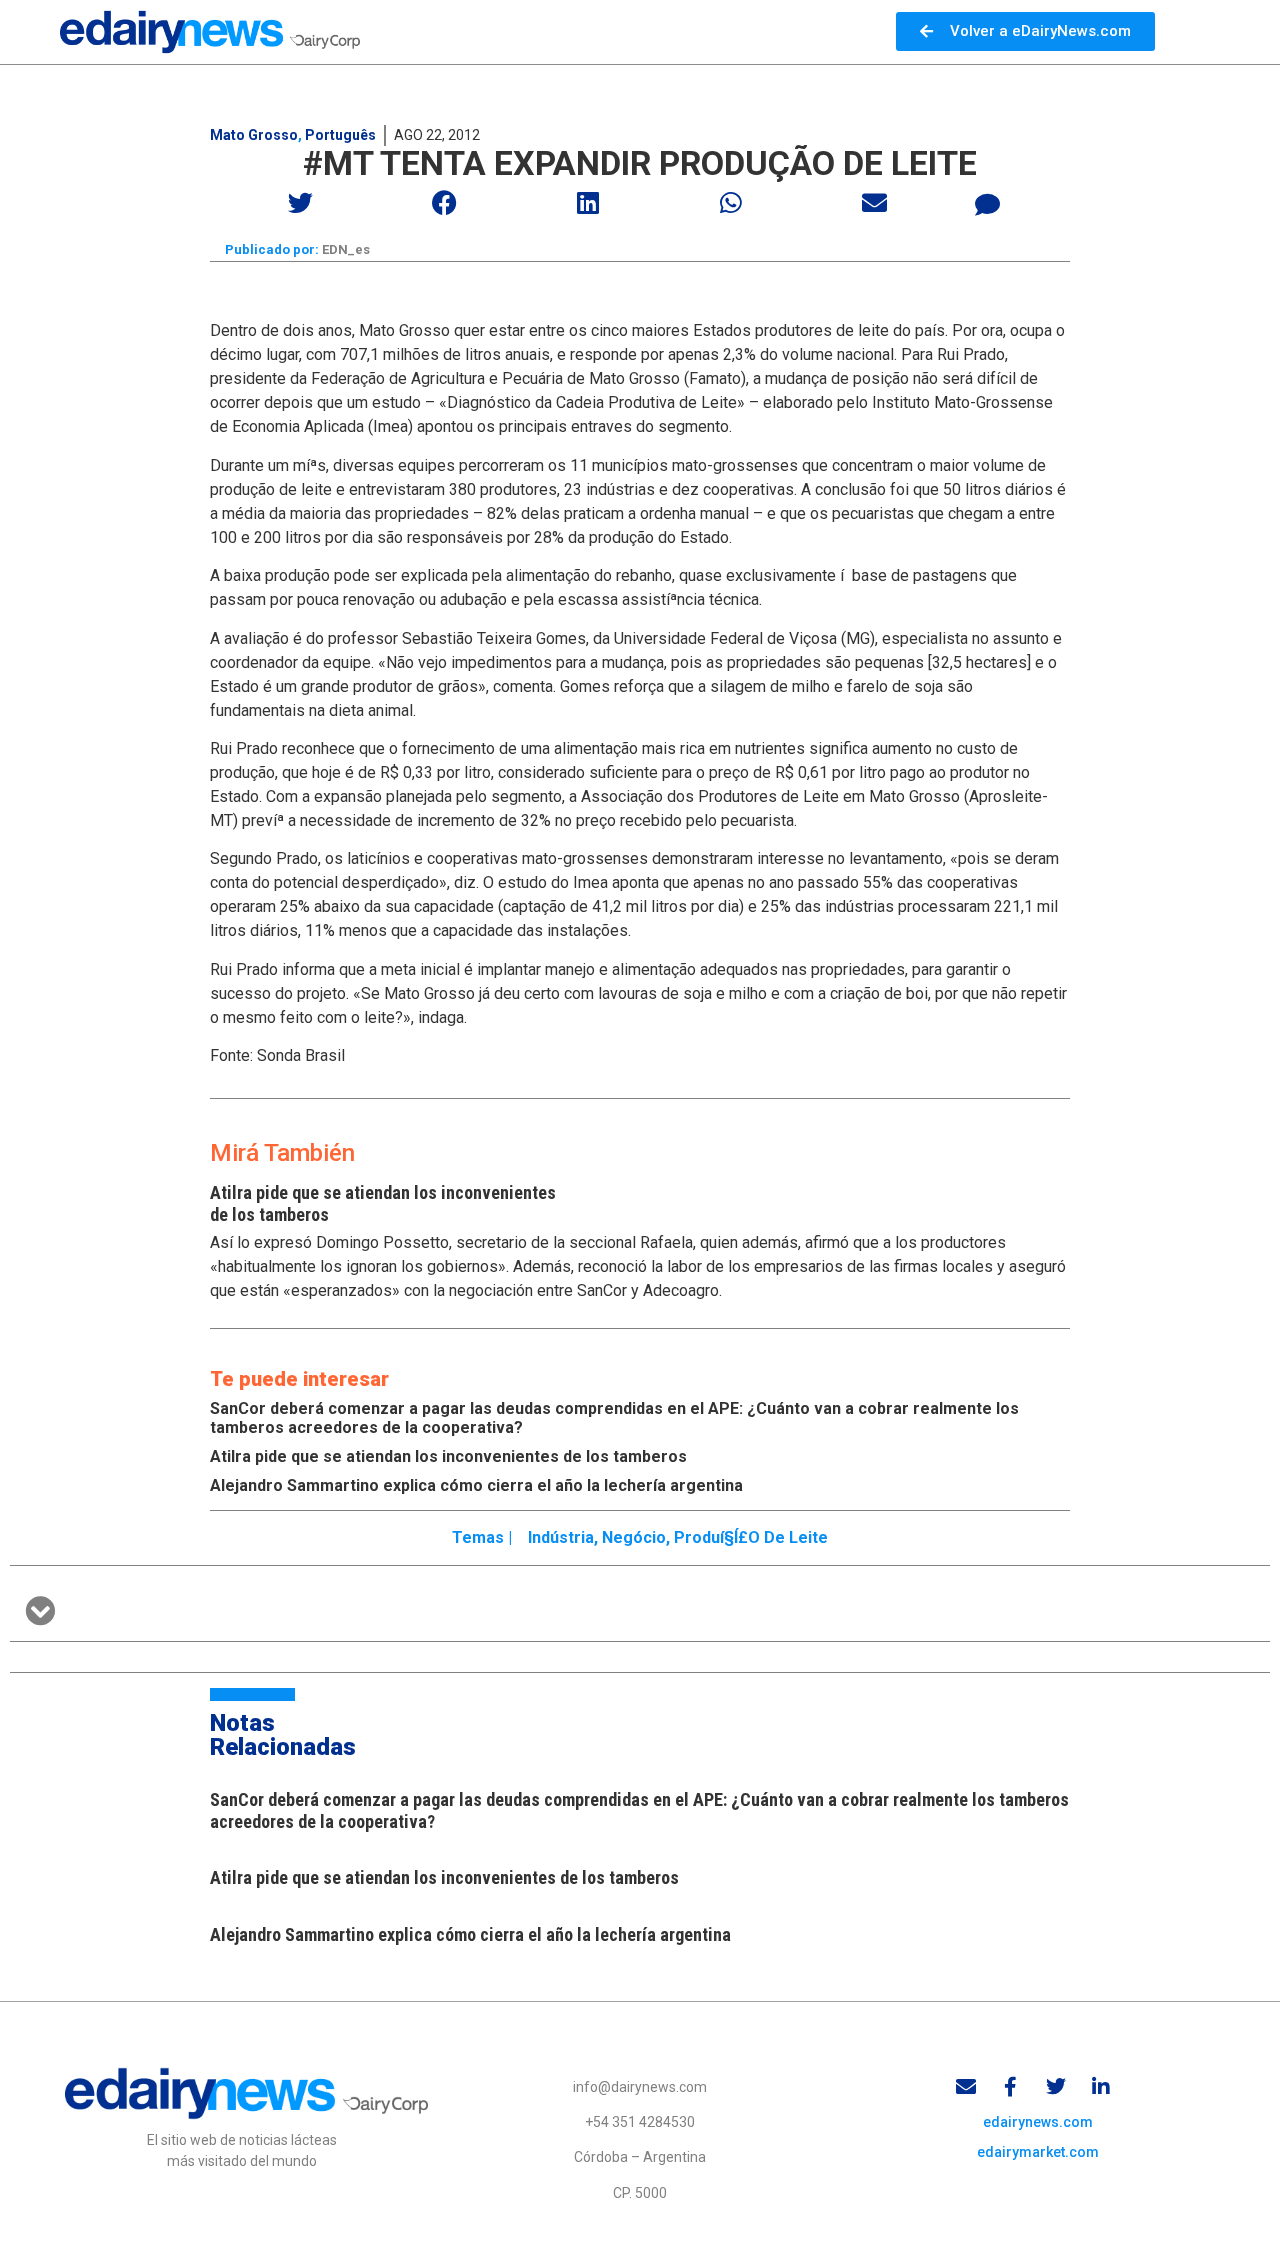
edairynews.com (1038, 2122)
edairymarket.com (1038, 2152)
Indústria (561, 1537)
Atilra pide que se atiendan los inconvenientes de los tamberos (448, 1456)
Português (340, 135)
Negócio (634, 1537)
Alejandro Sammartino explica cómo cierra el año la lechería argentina (476, 1485)
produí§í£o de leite (751, 1537)
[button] (301, 202)
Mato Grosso (254, 135)
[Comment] (988, 205)
